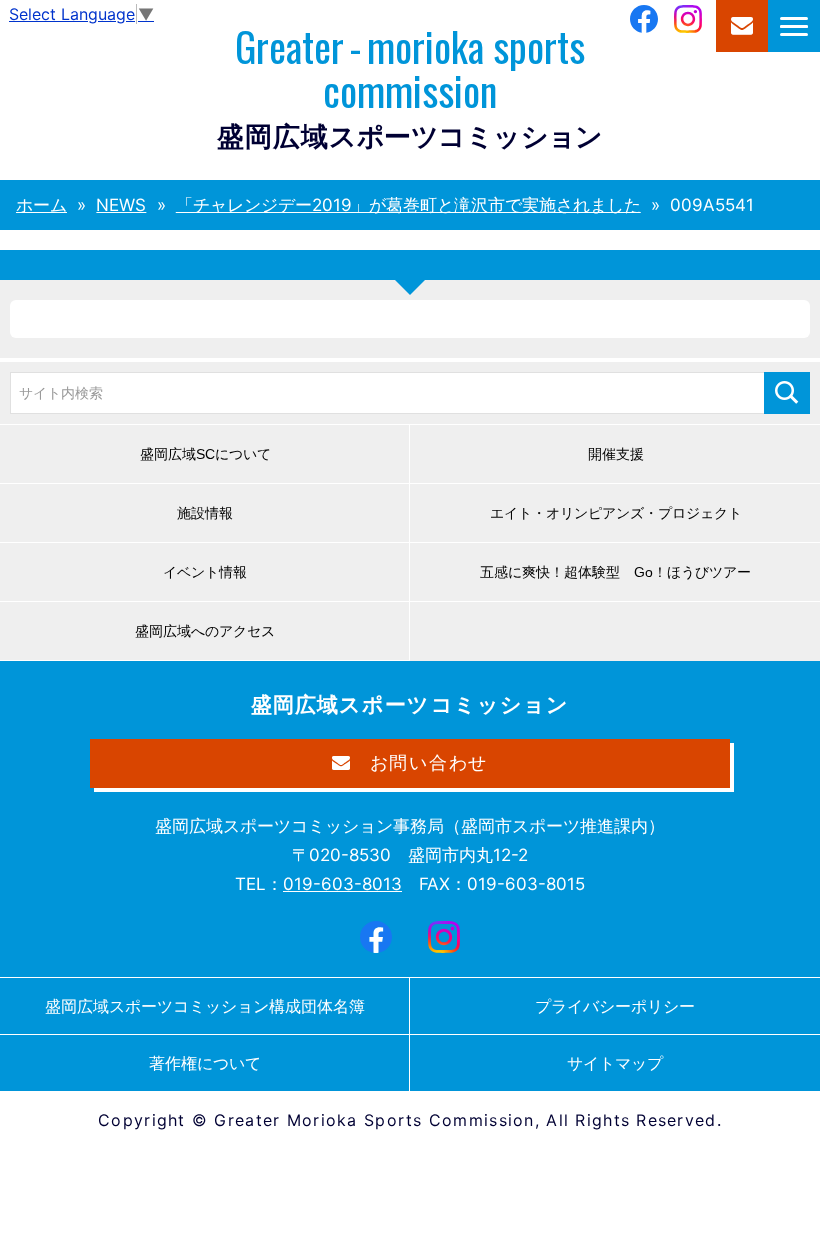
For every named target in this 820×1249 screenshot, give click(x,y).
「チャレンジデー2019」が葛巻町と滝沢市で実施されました (408, 205)
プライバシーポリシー (615, 1006)
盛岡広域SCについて (205, 454)
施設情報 (205, 513)
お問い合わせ (742, 26)
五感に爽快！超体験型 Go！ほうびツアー (615, 572)
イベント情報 (205, 572)
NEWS (121, 205)
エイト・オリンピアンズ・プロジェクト (616, 513)
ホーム (41, 205)
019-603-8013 (342, 884)
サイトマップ (615, 1063)
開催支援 (616, 454)
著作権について (205, 1063)
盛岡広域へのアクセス (205, 631)
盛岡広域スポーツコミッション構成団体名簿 (205, 1006)
